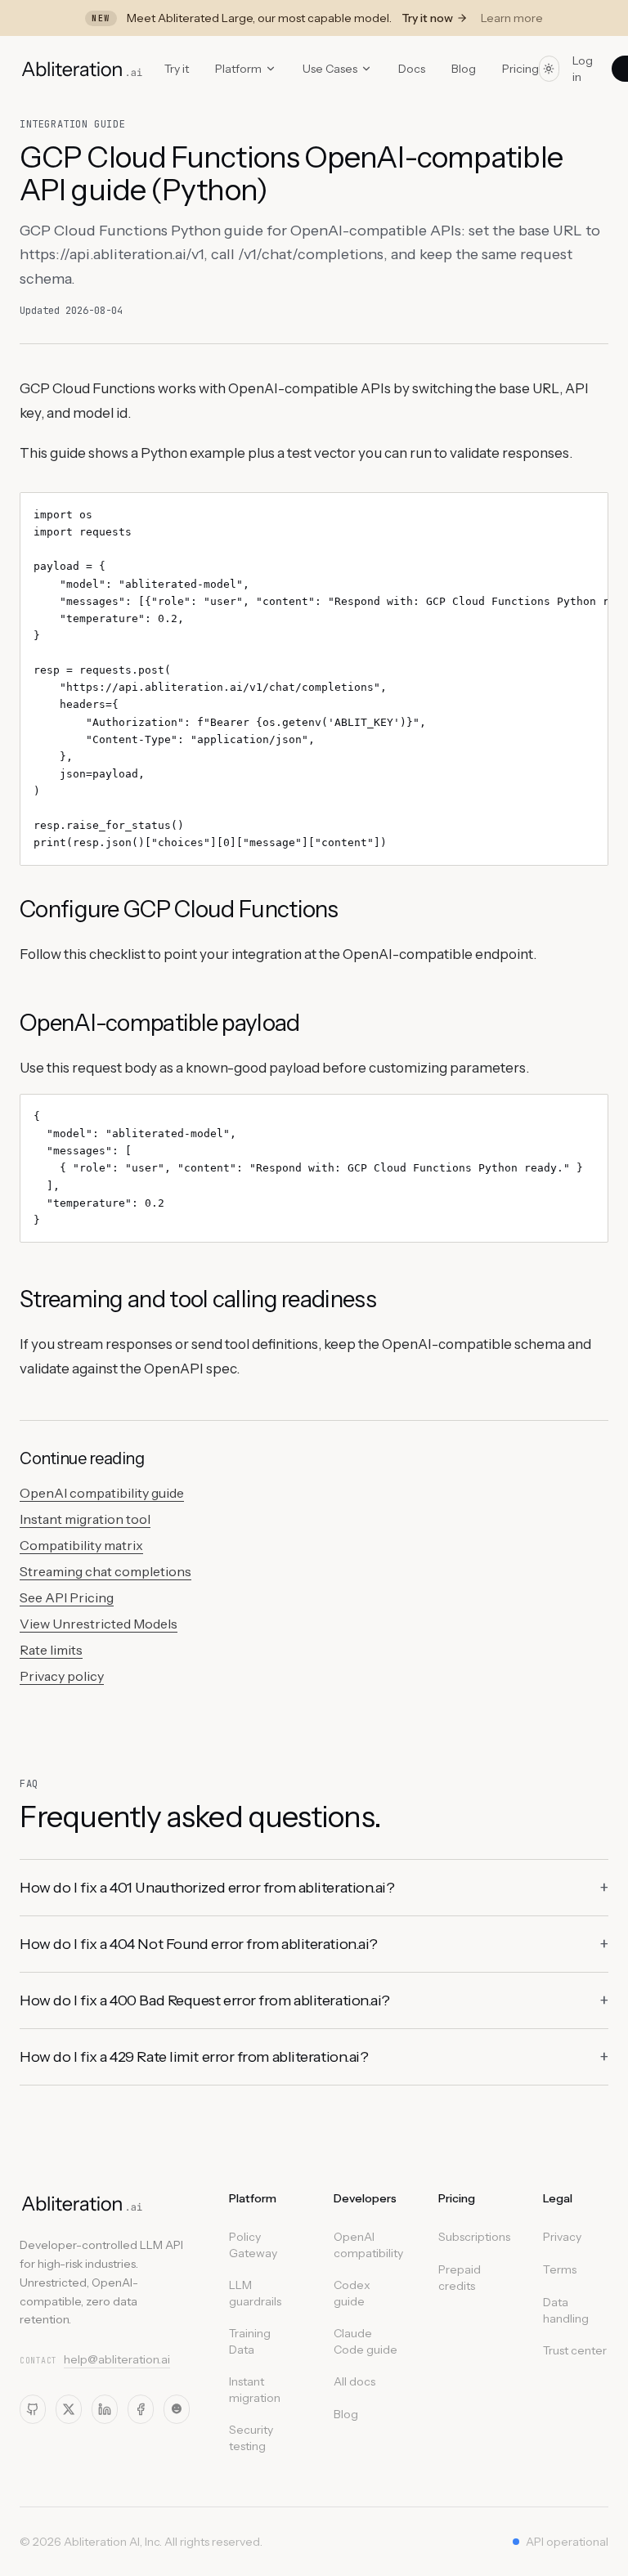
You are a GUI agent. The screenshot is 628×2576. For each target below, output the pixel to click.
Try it (177, 69)
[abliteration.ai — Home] (82, 69)
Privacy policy (62, 1676)
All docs (354, 2381)
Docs (412, 69)
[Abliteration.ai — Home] (82, 2203)
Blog (464, 69)
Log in (583, 69)
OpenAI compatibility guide (102, 1493)
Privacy (562, 2237)
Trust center (575, 2350)
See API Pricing (67, 1597)
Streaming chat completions (105, 1571)
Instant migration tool (85, 1519)
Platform (238, 69)
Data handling (566, 2310)
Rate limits (51, 1650)
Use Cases (330, 69)
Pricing (520, 69)
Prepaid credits (460, 2278)
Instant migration (255, 2390)
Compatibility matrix (81, 1545)
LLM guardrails (255, 2293)
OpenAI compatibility (368, 2245)
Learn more (512, 18)
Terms (560, 2269)
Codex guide (352, 2293)
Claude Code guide (366, 2341)
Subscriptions (474, 2237)
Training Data (250, 2341)
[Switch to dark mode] (549, 69)
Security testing (251, 2438)
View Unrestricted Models (99, 1624)
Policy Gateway (253, 2245)
